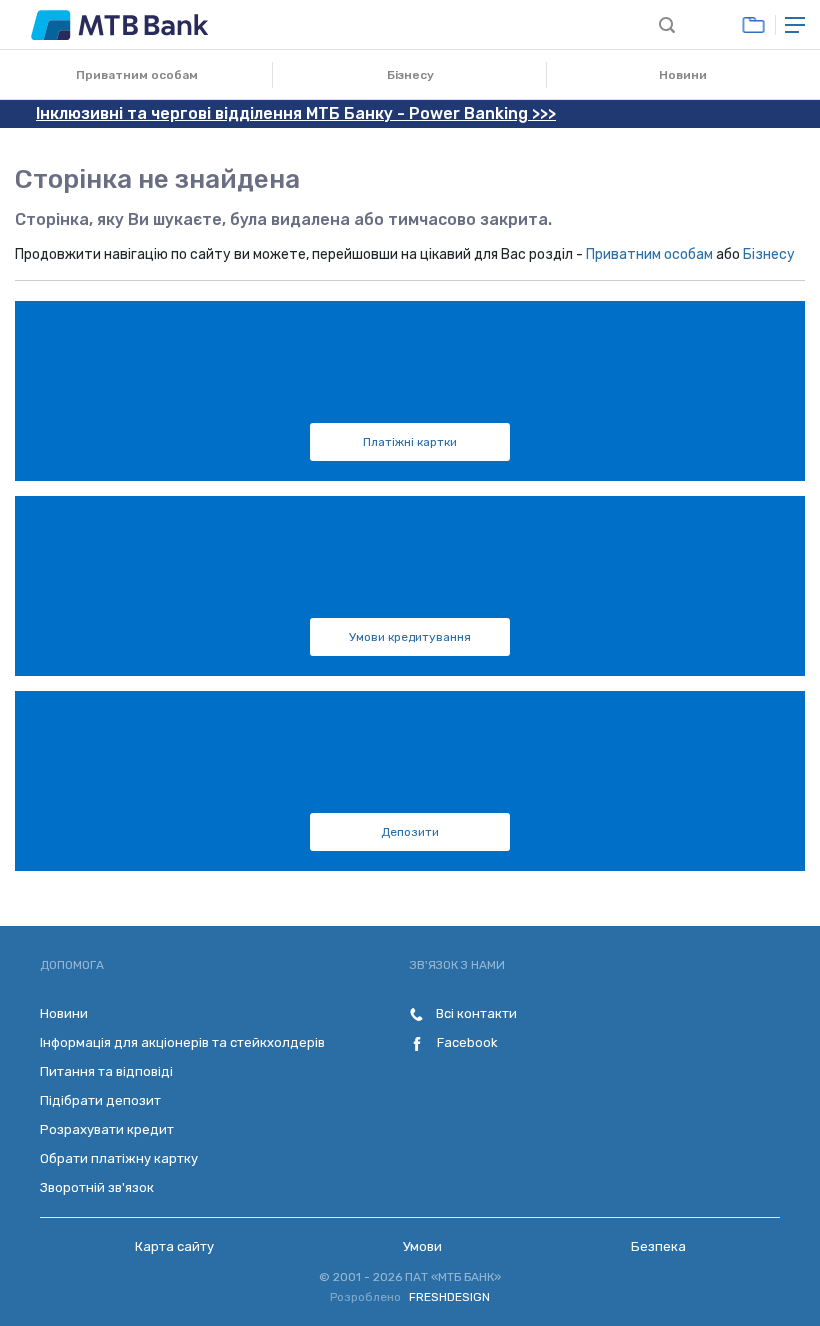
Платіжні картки (410, 442)
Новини (683, 75)
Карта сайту (174, 1246)
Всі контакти (475, 1013)
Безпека (658, 1246)
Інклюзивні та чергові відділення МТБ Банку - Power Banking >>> (296, 113)
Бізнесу (410, 75)
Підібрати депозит (100, 1100)
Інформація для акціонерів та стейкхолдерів (182, 1042)
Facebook (466, 1042)
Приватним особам (137, 75)
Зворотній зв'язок (97, 1187)
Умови (422, 1246)
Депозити (410, 832)
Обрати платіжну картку (119, 1158)
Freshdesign (449, 1297)
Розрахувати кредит (107, 1129)
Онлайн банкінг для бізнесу (753, 25)
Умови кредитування (410, 637)
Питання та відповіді (106, 1071)
